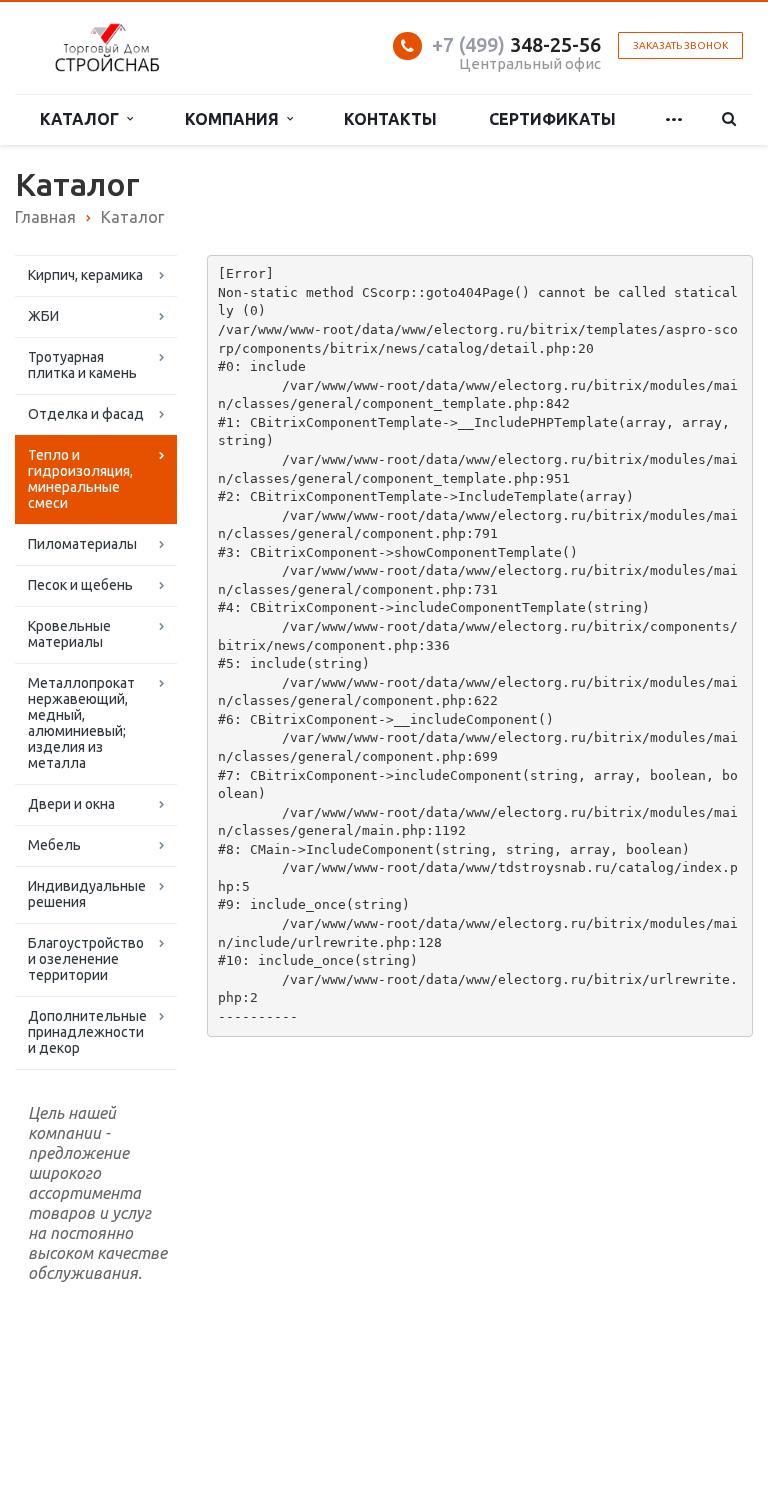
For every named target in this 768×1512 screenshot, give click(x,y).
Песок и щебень (80, 585)
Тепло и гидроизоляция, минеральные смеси (80, 479)
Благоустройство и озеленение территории (86, 959)
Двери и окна (71, 804)
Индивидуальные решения (87, 894)
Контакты (390, 119)
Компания (236, 119)
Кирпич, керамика (85, 275)
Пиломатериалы (82, 544)
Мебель (54, 845)
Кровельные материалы (69, 634)
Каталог (83, 119)
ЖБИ (43, 316)
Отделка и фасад (86, 414)
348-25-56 (516, 44)
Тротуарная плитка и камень (82, 365)
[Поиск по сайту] (729, 119)
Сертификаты (552, 119)
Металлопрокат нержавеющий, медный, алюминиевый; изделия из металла (81, 723)
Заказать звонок (680, 45)
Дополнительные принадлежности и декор (87, 1032)
